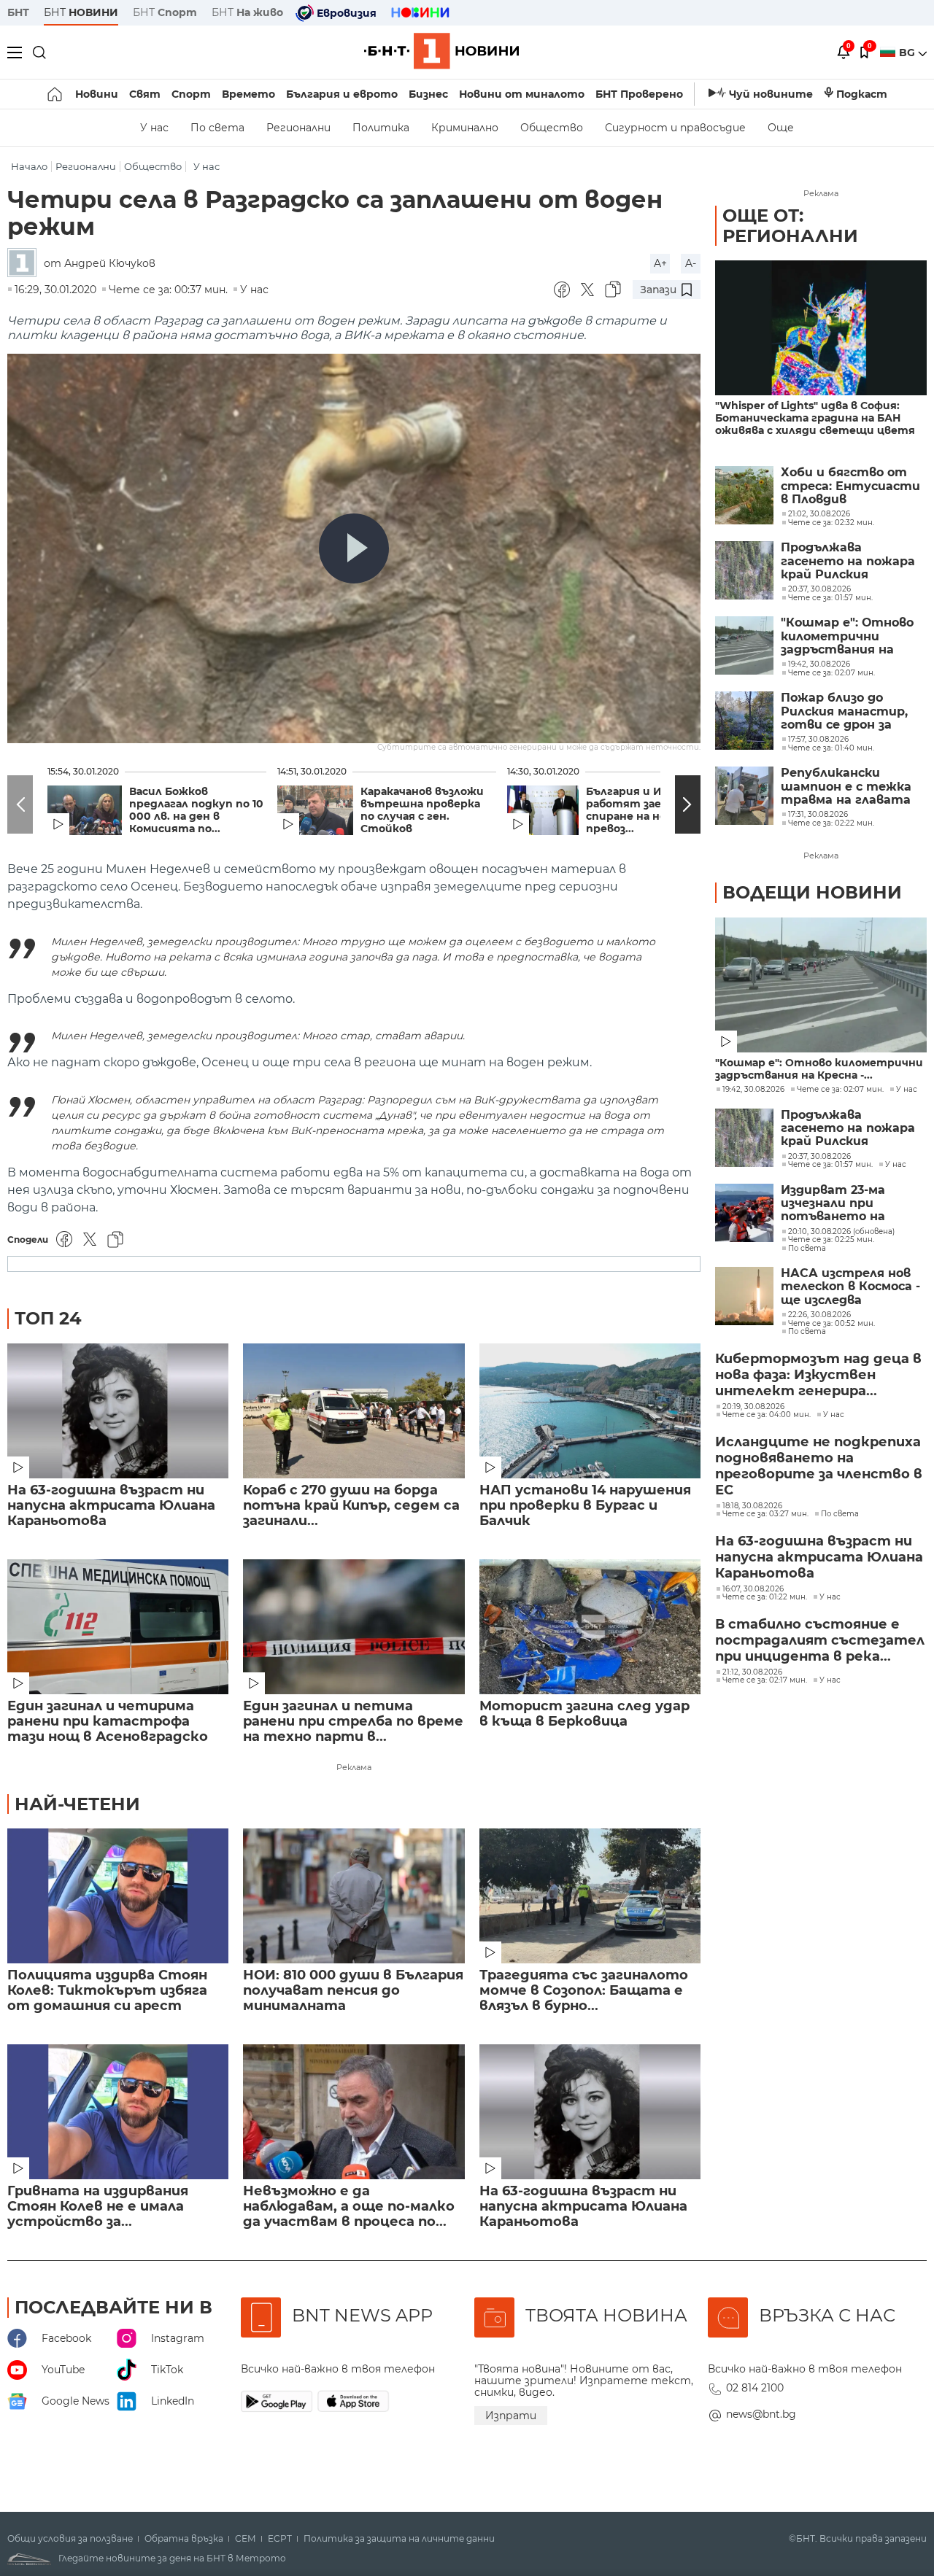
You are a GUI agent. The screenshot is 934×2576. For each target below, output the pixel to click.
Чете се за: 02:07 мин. (840, 1090)
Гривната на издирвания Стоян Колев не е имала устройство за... (98, 2207)
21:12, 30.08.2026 (752, 1672)
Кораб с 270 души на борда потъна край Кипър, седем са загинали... (351, 1506)
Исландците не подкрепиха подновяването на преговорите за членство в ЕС (819, 1466)
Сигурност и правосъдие (675, 128)
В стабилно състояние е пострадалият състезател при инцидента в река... (820, 1640)
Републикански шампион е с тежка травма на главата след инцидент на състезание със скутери (846, 787)
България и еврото (342, 94)
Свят (145, 94)
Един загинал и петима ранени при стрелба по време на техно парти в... (353, 1722)
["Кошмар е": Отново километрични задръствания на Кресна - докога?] (744, 645)
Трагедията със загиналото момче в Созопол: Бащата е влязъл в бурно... (584, 1991)
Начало (29, 167)
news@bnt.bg (761, 2414)
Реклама (354, 1767)
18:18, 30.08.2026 (752, 1506)
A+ (660, 263)
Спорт (191, 94)
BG (908, 53)
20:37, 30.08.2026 (819, 1157)
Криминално (465, 128)
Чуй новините (771, 94)
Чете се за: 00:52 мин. (831, 1324)
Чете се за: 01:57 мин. (830, 1165)
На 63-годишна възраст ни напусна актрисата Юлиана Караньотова (111, 1506)
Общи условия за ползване (70, 2539)
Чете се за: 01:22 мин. (765, 1597)
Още (781, 128)
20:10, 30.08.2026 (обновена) (841, 1232)
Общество (552, 128)
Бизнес (428, 94)
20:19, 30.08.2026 (753, 1407)
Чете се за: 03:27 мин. (765, 1514)
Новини (97, 94)
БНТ (18, 12)
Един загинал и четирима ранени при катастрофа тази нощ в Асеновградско (108, 1722)
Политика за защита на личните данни (399, 2539)
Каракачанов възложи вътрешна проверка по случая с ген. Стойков (422, 810)
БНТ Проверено (639, 94)
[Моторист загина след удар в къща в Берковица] (590, 1627)
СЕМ (246, 2539)
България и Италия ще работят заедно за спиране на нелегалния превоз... (653, 810)
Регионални (298, 128)
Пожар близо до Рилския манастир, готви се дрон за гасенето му (844, 711)
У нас (154, 128)
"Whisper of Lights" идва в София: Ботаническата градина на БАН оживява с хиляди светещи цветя (815, 418)
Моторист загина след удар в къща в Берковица (584, 1714)
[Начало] (56, 94)
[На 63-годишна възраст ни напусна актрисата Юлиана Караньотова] (118, 1411)
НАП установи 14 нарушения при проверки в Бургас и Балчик (585, 1506)
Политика (381, 128)
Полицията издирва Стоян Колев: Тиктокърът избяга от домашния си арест (107, 1991)
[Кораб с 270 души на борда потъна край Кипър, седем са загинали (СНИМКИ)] (354, 1411)
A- (691, 263)
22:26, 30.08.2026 (819, 1315)
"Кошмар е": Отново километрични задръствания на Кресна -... (819, 1069)
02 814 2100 (755, 2388)
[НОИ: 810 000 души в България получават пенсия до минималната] (354, 1896)
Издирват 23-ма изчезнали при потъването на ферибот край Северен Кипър (833, 1204)
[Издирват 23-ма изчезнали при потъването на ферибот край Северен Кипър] (744, 1213)
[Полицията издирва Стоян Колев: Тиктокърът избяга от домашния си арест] (118, 1896)
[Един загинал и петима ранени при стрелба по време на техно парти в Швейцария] (354, 1627)
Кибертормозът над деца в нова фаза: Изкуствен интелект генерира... (818, 1375)
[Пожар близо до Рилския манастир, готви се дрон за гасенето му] (744, 721)
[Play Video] (354, 548)
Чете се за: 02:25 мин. (831, 1240)
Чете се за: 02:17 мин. (765, 1680)
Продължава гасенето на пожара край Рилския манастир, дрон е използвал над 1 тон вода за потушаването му (848, 561)
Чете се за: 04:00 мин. (767, 1415)
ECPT (280, 2539)
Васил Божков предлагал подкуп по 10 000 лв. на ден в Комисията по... (196, 810)
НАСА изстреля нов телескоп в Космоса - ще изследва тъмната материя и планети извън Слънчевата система (852, 1287)
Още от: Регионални (790, 226)
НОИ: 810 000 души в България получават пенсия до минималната (353, 1991)
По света (217, 128)
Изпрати (511, 2416)
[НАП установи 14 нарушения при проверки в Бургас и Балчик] (590, 1411)
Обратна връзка (184, 2539)
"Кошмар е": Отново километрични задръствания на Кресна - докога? (847, 636)
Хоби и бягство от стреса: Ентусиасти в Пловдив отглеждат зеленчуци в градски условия (850, 486)
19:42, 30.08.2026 (753, 1090)
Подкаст (862, 94)
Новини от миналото (522, 94)
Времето (248, 94)
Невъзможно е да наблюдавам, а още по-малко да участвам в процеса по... (349, 2207)
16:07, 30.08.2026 (753, 1589)
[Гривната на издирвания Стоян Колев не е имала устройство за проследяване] (118, 2112)
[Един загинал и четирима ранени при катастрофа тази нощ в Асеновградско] (118, 1627)
